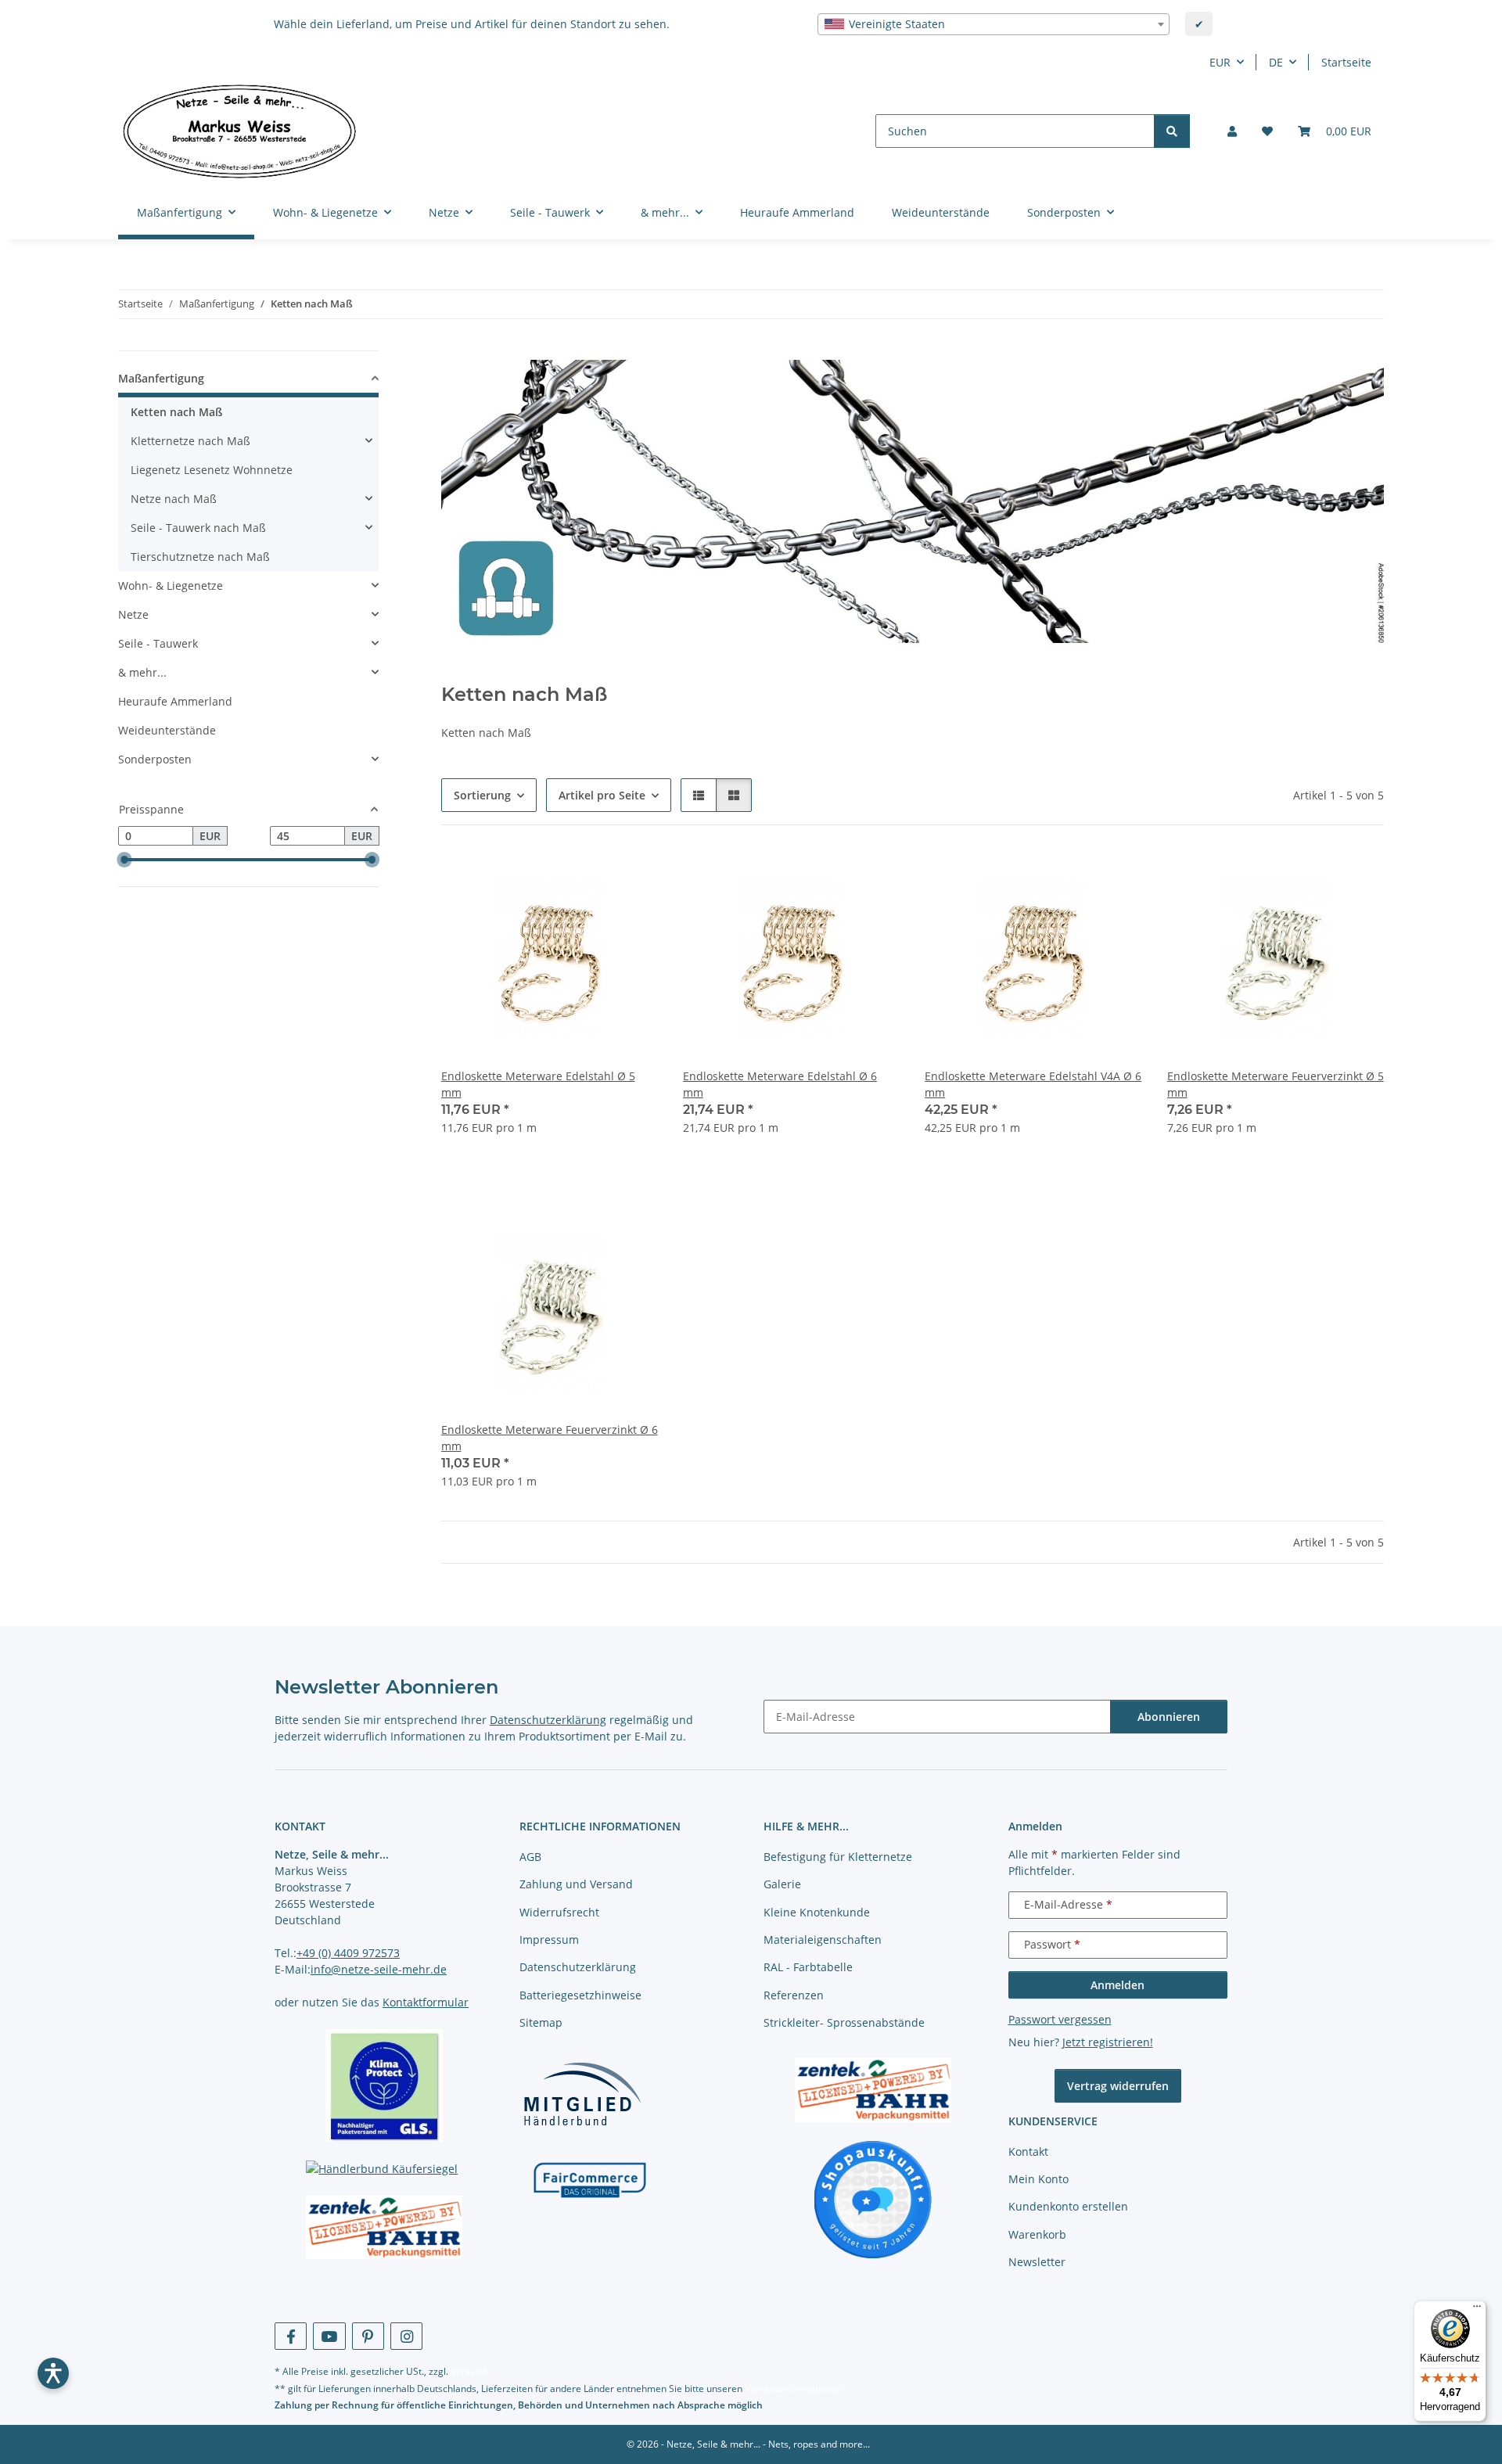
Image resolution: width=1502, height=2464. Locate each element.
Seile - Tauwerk (158, 643)
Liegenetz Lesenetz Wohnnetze (212, 470)
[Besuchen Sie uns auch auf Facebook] (291, 2336)
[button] (1232, 131)
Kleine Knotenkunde (817, 1912)
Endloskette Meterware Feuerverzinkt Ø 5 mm (1276, 1084)
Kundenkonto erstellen (1068, 2206)
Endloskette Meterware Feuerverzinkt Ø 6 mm (550, 1438)
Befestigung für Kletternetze (838, 1857)
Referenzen (794, 1995)
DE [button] (1276, 62)
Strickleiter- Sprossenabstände (844, 2022)
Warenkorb (1037, 2234)
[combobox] (994, 24)
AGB (530, 1857)
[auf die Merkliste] (631, 877)
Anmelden (1118, 1985)
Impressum (549, 1940)
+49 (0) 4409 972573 (348, 1953)
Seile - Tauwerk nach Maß (198, 528)
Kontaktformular (426, 2002)
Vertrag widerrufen (1118, 2086)
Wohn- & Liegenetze (171, 585)
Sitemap (541, 2022)
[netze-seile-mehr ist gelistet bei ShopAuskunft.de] (873, 2198)
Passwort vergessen (1060, 2019)
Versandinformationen (794, 2389)
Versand (469, 2371)
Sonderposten (155, 759)
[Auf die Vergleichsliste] (591, 877)
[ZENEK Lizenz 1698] (384, 2228)
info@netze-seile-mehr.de (379, 1969)
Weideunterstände (167, 730)
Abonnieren (1169, 1717)
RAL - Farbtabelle (808, 1967)
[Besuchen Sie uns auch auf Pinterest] (368, 2336)
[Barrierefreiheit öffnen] (53, 2373)
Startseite (1346, 62)
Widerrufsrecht (559, 1912)
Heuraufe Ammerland (175, 701)
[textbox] (994, 24)
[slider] (124, 860)
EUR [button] (1220, 62)
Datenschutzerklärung (548, 1720)
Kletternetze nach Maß (190, 441)
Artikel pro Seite (602, 795)
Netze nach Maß (174, 499)
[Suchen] (1172, 131)
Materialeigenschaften (823, 1940)
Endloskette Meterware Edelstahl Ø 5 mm (538, 1084)
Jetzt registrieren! (1108, 2042)
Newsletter (1037, 2262)
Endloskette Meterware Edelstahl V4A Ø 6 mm (1033, 1084)
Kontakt (1028, 2152)
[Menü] (1477, 2310)
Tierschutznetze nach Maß (200, 557)
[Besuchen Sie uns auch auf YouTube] (329, 2336)
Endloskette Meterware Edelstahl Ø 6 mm (780, 1084)
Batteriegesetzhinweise (580, 1995)
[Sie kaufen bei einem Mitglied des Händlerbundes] (582, 2094)
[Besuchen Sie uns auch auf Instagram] (406, 2336)
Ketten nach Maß (176, 412)
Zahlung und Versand (576, 1884)
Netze (133, 614)
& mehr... (142, 672)
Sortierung (482, 795)
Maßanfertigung (161, 378)
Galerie (782, 1884)
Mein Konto (1038, 2179)
